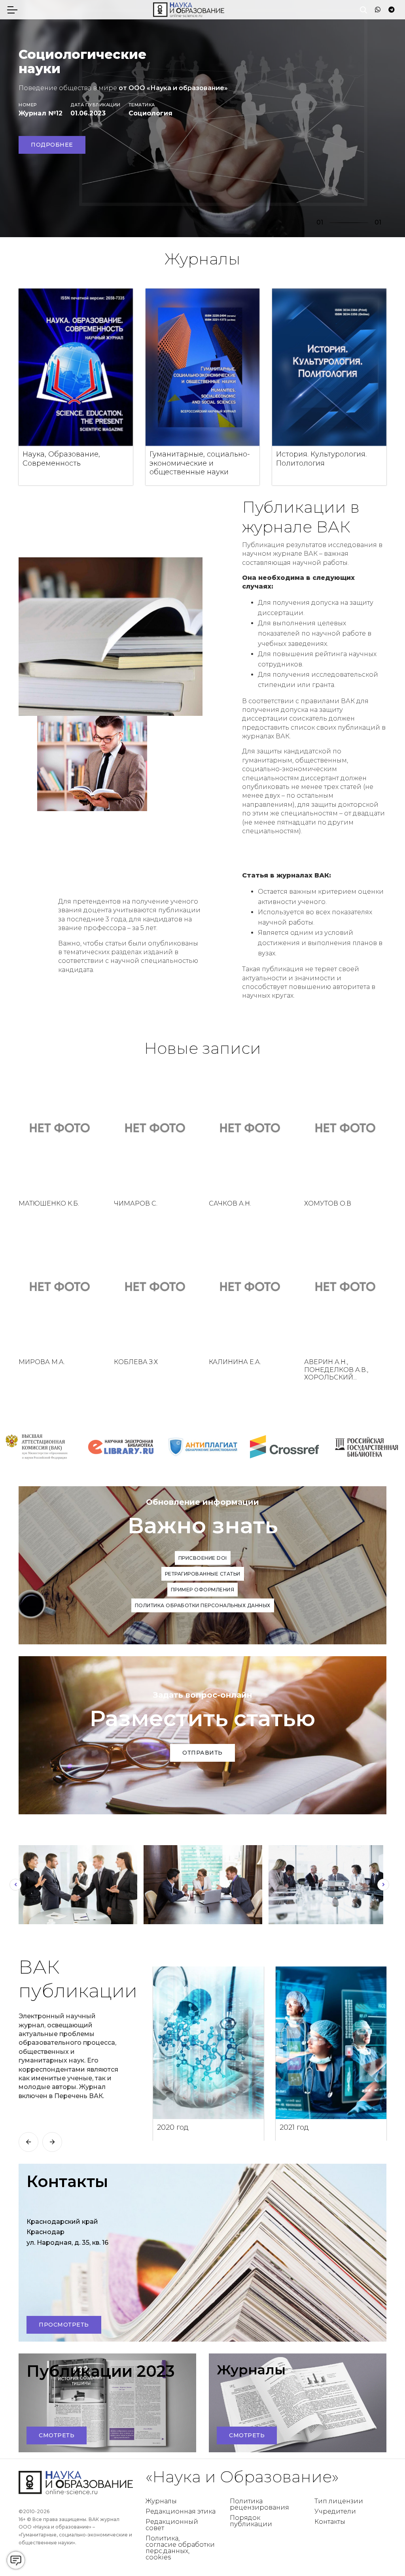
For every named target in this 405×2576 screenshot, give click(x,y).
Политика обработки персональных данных (203, 1605)
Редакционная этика (181, 2511)
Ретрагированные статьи (203, 1574)
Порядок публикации (251, 2521)
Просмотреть (64, 2325)
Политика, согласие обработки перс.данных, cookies (180, 2548)
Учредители (335, 2511)
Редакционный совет (172, 2525)
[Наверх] (383, 2554)
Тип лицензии (339, 2501)
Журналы (161, 2501)
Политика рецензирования (259, 2504)
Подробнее (52, 145)
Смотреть (57, 2435)
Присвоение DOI (203, 1558)
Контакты (330, 2522)
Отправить (202, 1753)
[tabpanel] (202, 119)
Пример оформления (203, 1590)
